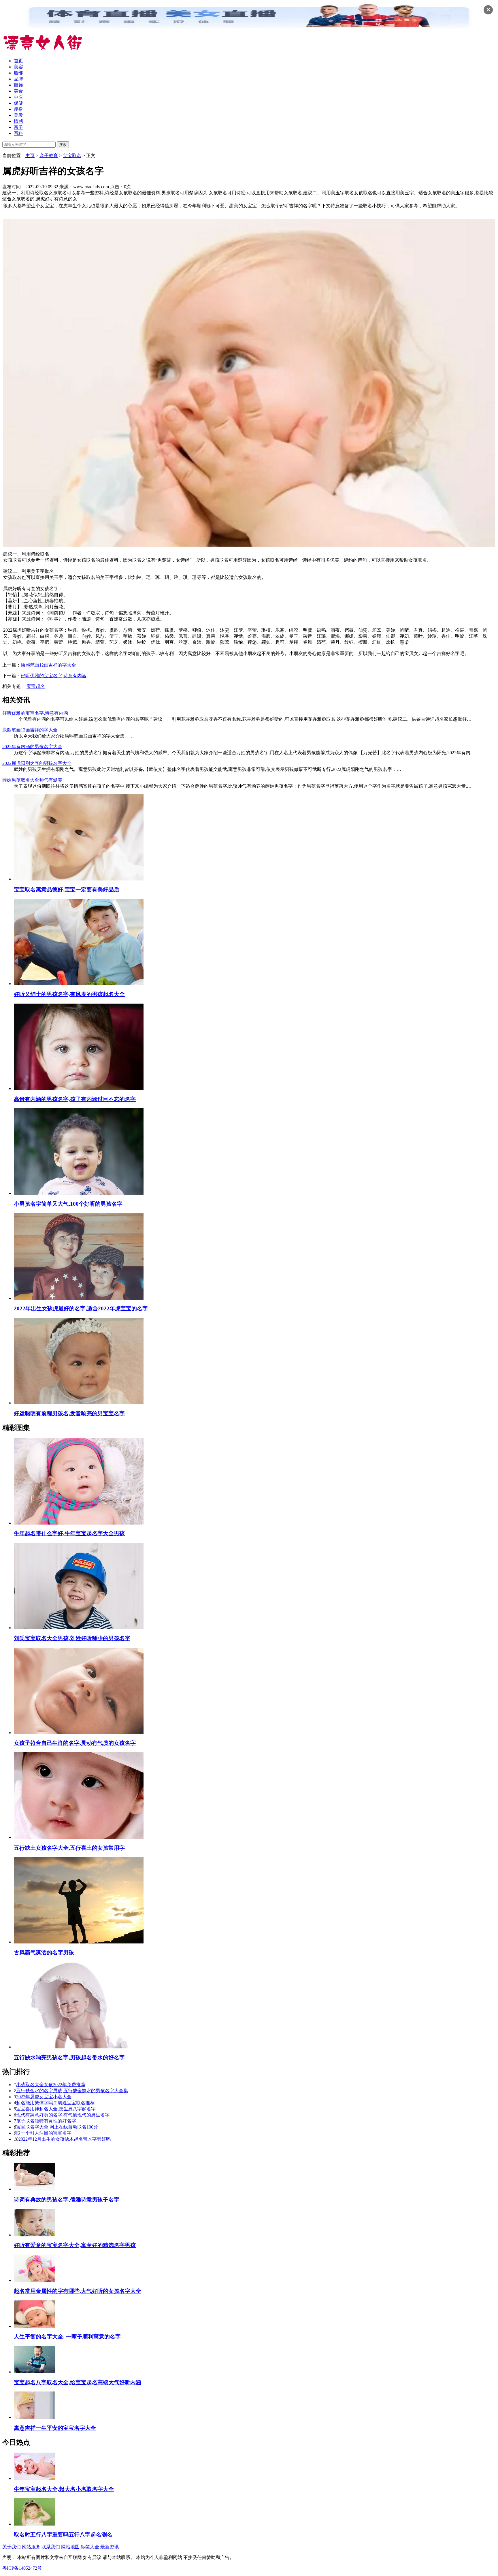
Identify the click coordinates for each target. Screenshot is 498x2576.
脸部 (18, 73)
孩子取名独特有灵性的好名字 (46, 2121)
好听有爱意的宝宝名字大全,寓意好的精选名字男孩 (75, 2245)
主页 (30, 156)
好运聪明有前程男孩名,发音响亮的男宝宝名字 (69, 1413)
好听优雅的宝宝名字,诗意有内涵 (54, 676)
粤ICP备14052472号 (22, 2568)
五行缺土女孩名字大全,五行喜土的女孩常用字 (69, 1848)
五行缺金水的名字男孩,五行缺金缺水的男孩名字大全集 (72, 2091)
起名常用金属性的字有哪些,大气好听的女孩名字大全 (78, 2291)
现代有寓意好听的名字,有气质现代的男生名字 (63, 2115)
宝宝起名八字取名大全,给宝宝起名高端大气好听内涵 (78, 2382)
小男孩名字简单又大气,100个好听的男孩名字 (68, 1204)
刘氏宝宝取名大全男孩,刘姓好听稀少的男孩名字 (72, 1638)
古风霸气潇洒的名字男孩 (44, 1953)
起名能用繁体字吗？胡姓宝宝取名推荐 (55, 2103)
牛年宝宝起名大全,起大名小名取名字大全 (64, 2489)
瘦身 (18, 109)
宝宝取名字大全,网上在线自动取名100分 (57, 2127)
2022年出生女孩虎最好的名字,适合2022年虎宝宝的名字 (81, 1308)
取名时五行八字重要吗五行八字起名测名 (63, 2535)
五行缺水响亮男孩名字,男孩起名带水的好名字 (69, 2057)
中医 (18, 97)
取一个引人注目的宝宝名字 (44, 2133)
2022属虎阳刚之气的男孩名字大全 (37, 763)
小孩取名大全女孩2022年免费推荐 (51, 2085)
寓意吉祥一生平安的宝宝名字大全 (55, 2428)
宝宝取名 (72, 156)
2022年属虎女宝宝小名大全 (44, 2097)
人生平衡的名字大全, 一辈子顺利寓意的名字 (67, 2337)
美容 (18, 67)
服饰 (18, 85)
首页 (18, 61)
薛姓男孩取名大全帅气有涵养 (32, 780)
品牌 (18, 79)
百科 (18, 133)
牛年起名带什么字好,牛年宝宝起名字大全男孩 (69, 1533)
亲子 (18, 127)
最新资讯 (110, 2547)
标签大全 (90, 2547)
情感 (18, 121)
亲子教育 (49, 156)
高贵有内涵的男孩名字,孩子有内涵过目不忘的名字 (75, 1099)
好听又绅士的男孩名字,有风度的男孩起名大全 (69, 994)
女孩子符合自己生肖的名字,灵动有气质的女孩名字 (75, 1743)
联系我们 (51, 2547)
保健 (18, 103)
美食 (18, 91)
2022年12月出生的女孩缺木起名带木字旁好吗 (65, 2139)
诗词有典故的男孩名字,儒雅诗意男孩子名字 (67, 2200)
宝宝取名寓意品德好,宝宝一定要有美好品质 (67, 890)
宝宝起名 (36, 686)
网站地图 (70, 2547)
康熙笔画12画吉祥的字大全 (48, 665)
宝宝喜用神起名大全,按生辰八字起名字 (56, 2109)
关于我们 (12, 2547)
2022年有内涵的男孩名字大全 (32, 747)
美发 (18, 115)
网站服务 (31, 2547)
